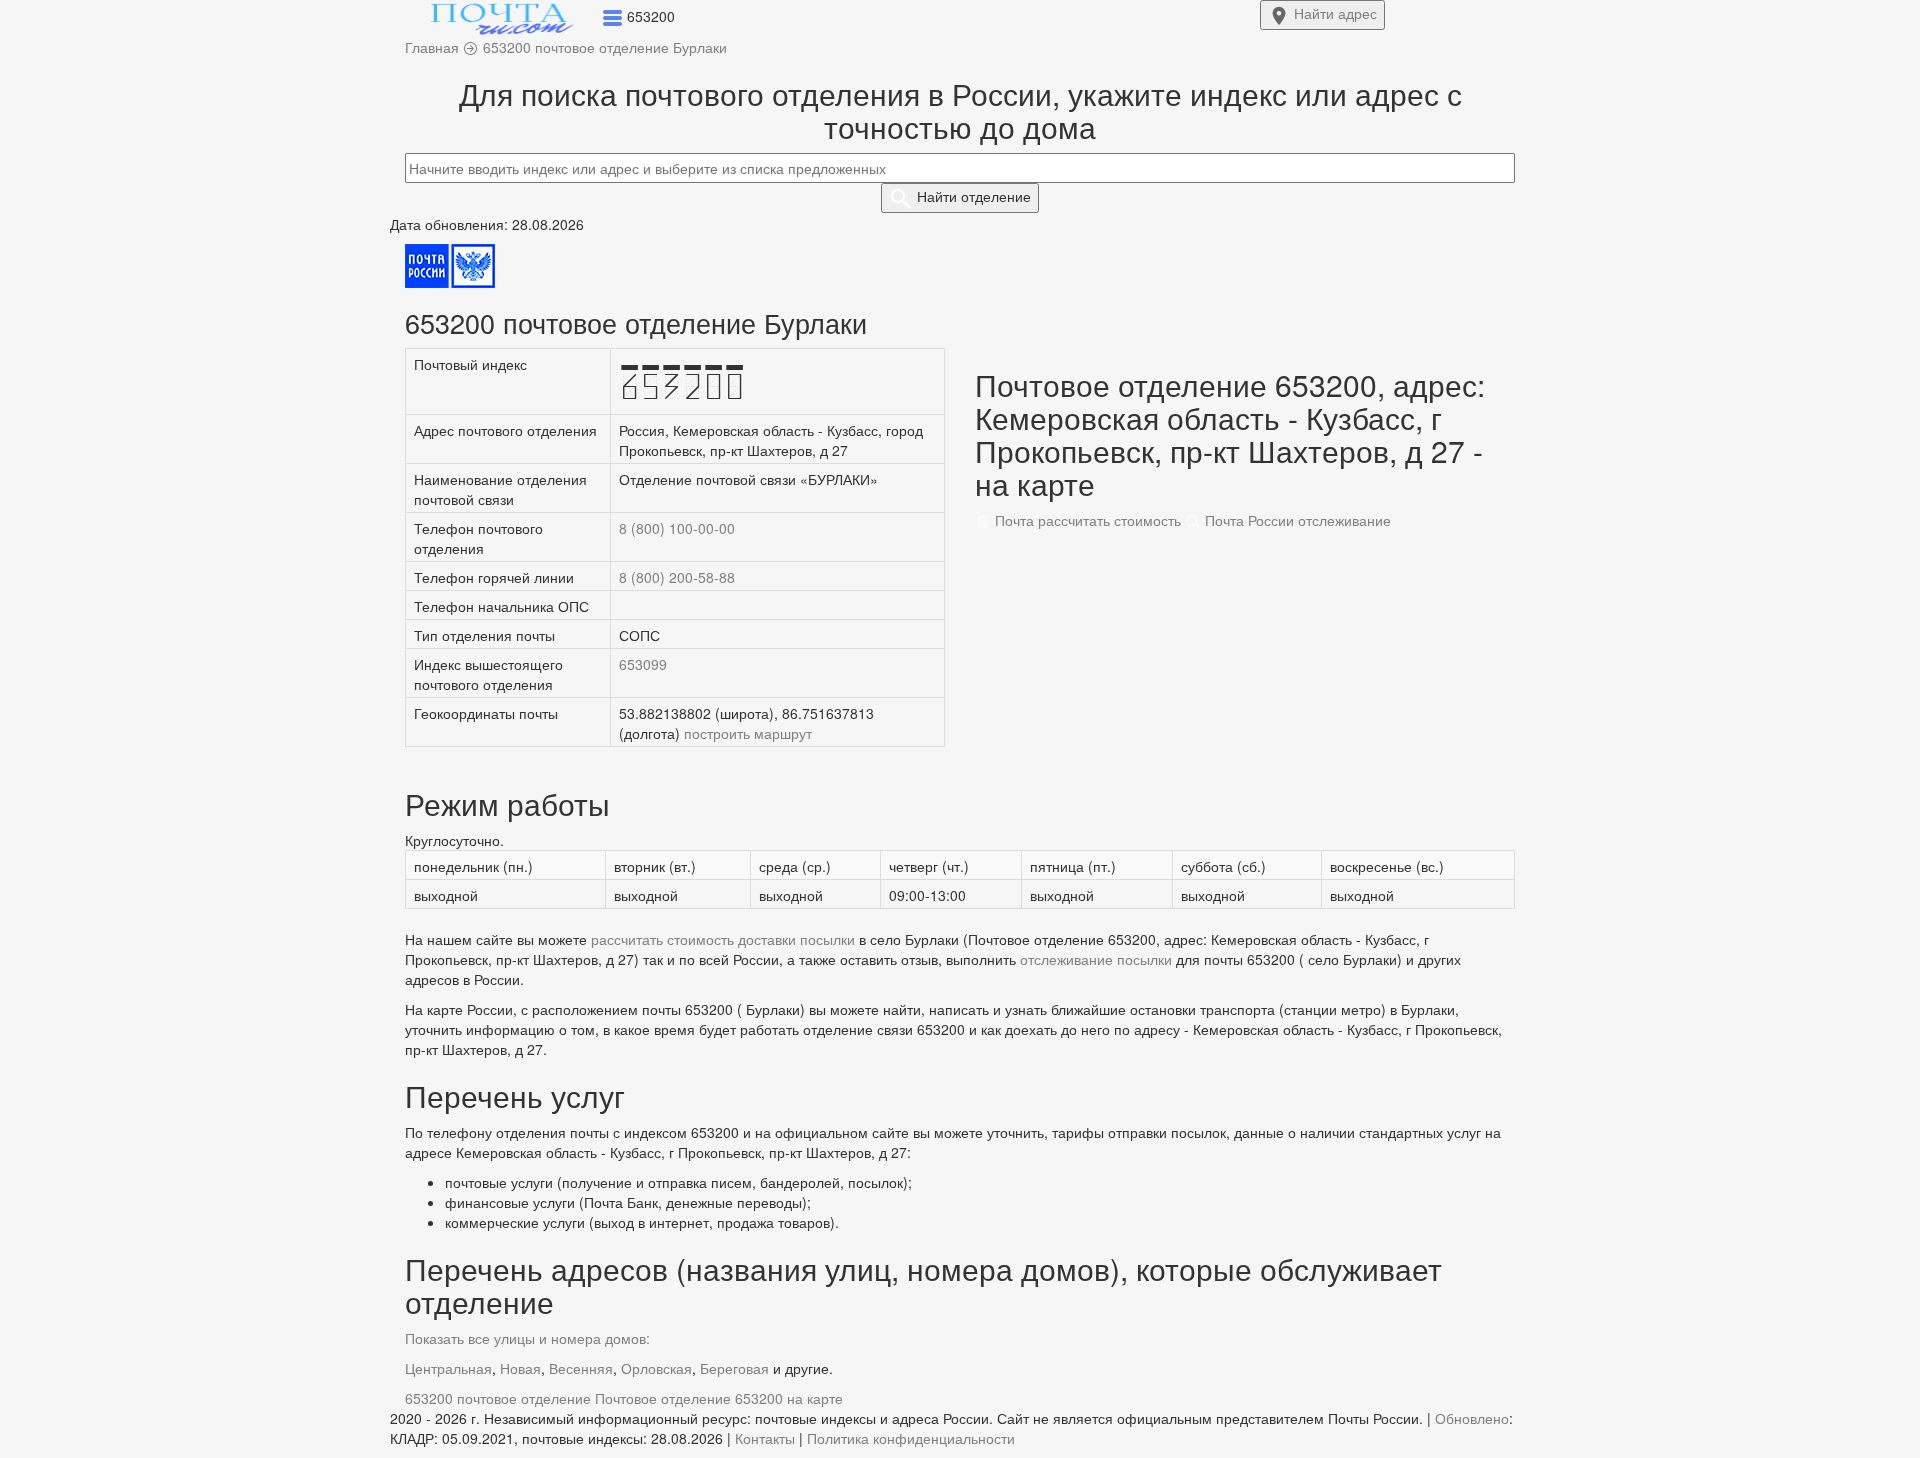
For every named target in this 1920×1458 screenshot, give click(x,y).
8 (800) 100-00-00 (677, 528)
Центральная (448, 1368)
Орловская (656, 1368)
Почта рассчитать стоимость (1086, 520)
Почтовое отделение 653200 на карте (719, 1398)
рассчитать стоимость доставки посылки (723, 939)
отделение (974, 196)
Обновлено (1472, 1418)
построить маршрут (748, 733)
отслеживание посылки (1096, 959)
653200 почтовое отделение (498, 1398)
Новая (520, 1368)
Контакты (765, 1438)
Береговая (734, 1368)
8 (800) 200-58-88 (677, 577)
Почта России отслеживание (1296, 520)
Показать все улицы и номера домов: (527, 1338)
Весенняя (581, 1368)
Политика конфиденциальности (911, 1438)
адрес (1335, 13)
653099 (643, 664)
